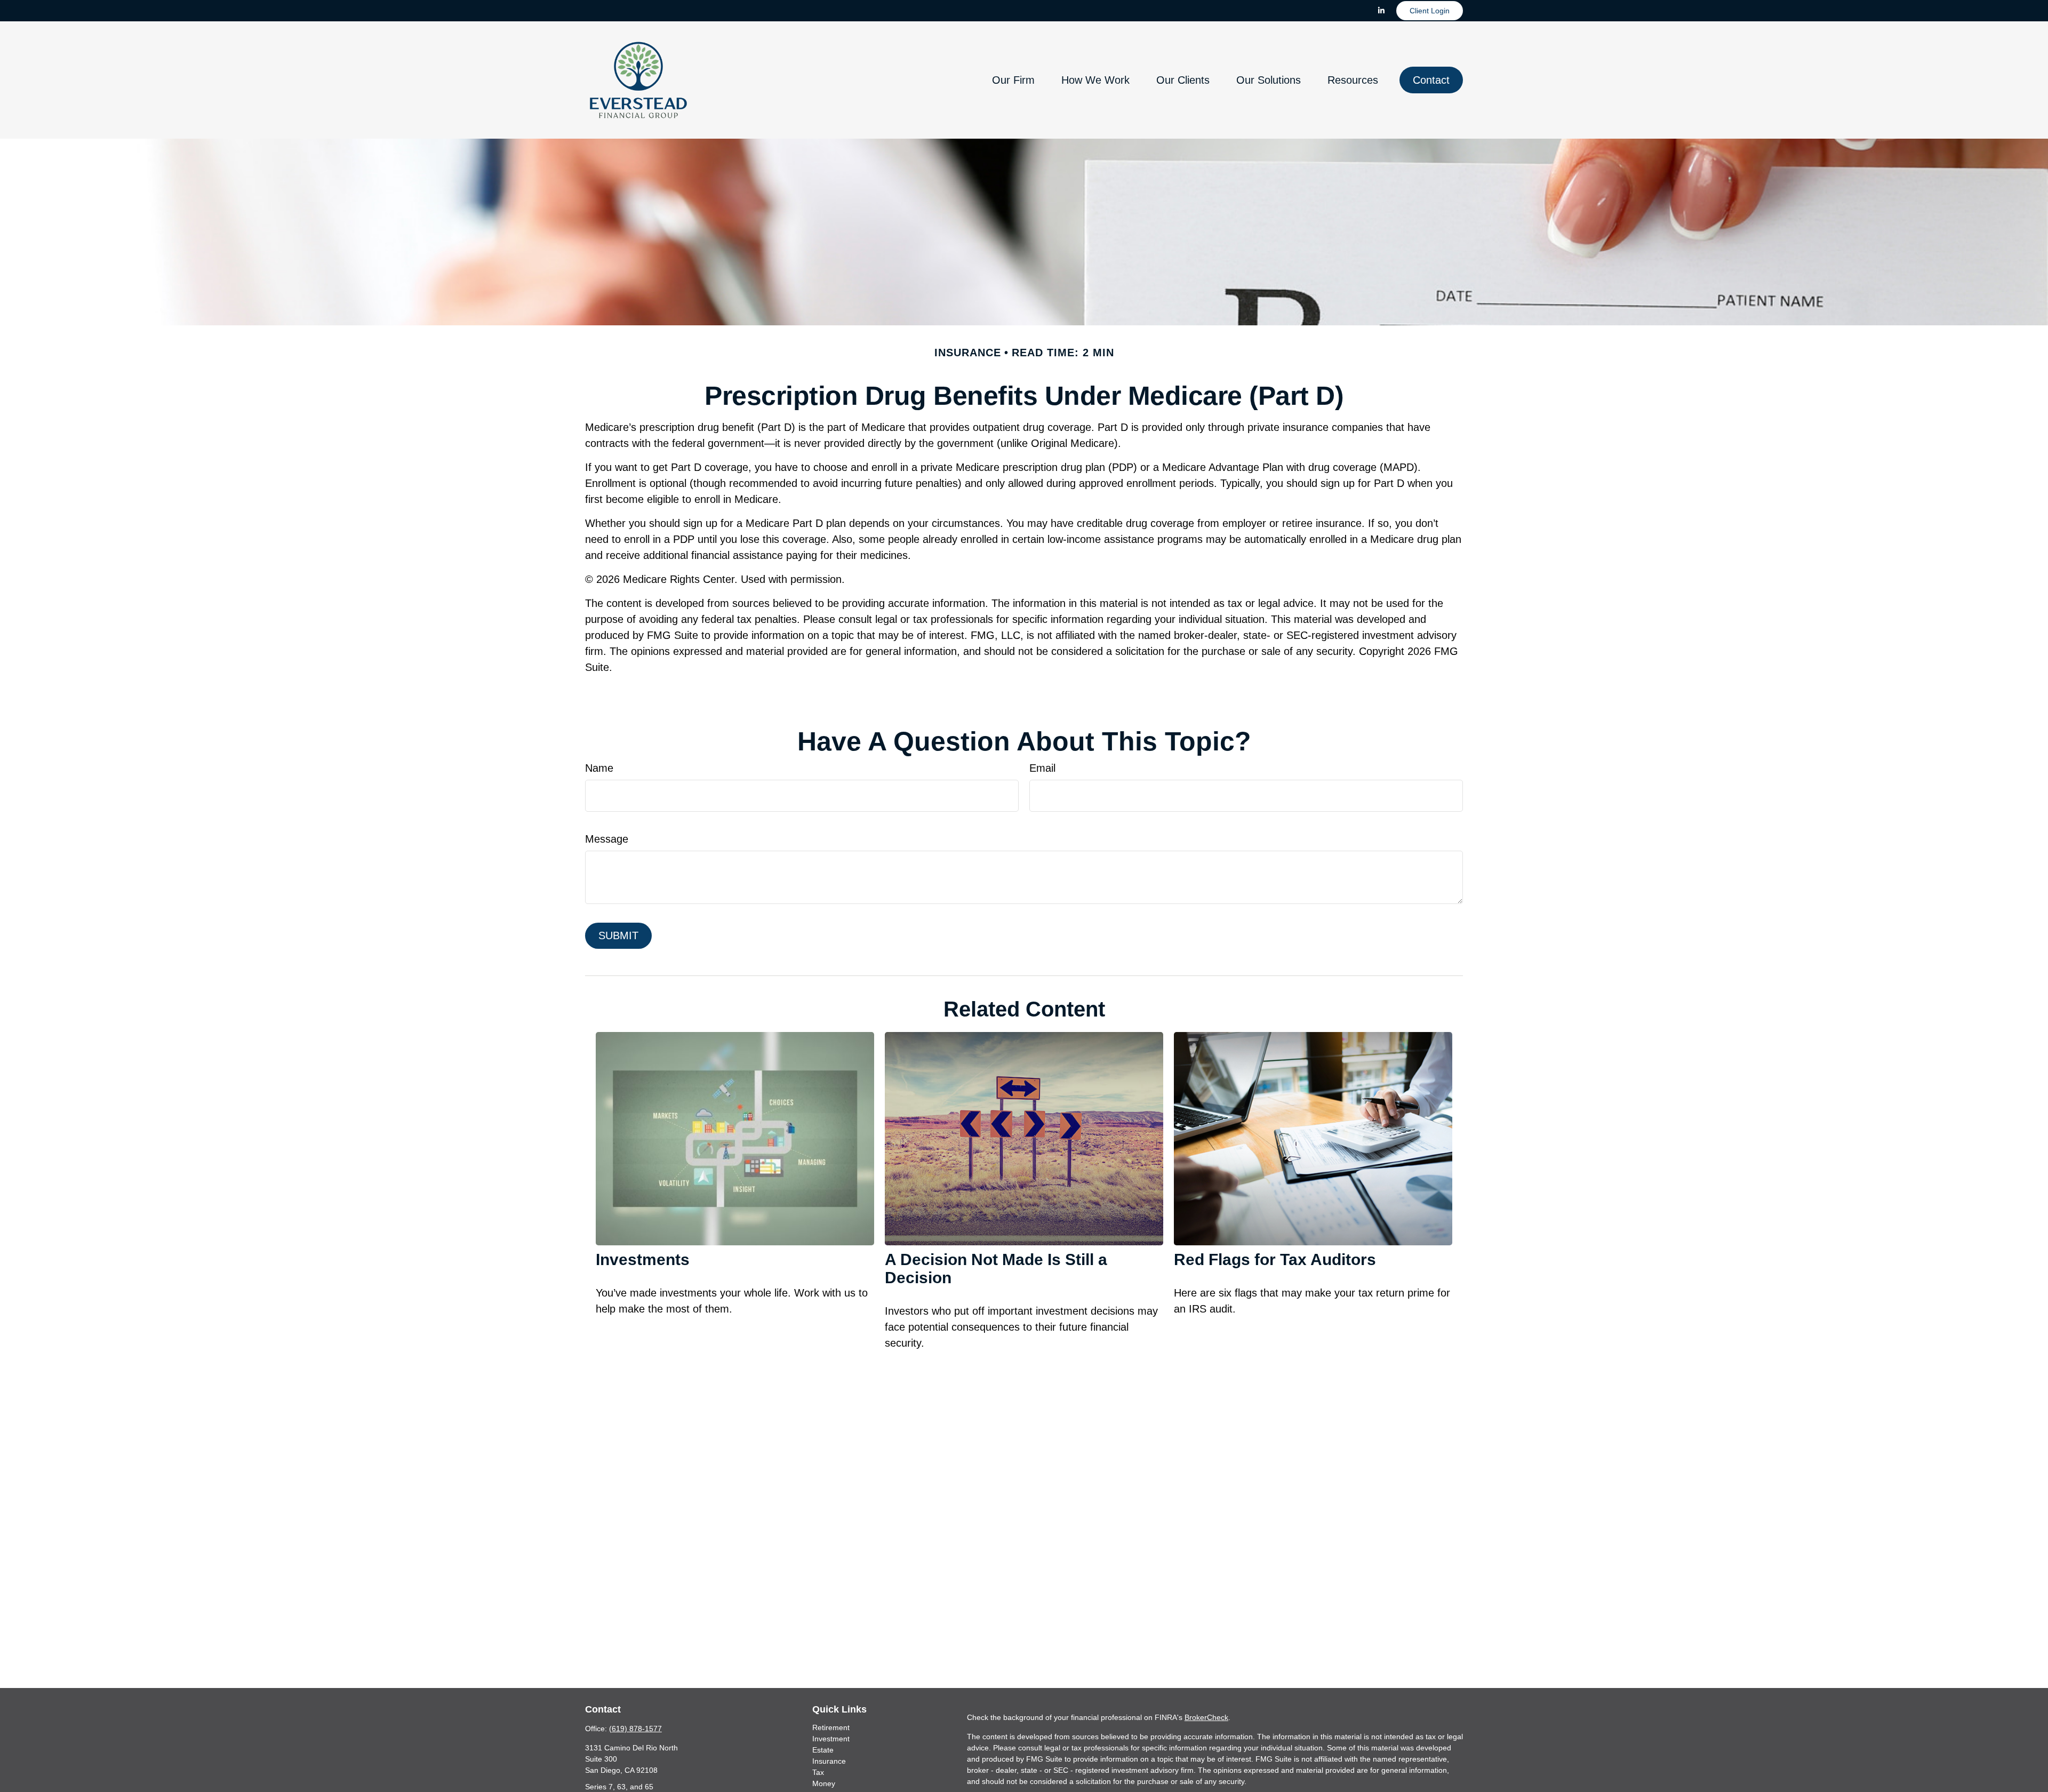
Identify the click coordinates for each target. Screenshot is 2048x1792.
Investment (831, 1739)
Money (824, 1783)
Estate (823, 1750)
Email (1042, 768)
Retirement (831, 1727)
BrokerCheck (1206, 1717)
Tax (818, 1772)
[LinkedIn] (1381, 11)
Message (607, 839)
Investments (643, 1259)
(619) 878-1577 (635, 1729)
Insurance (829, 1761)
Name (599, 768)
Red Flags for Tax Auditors (1275, 1259)
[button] (1013, 80)
